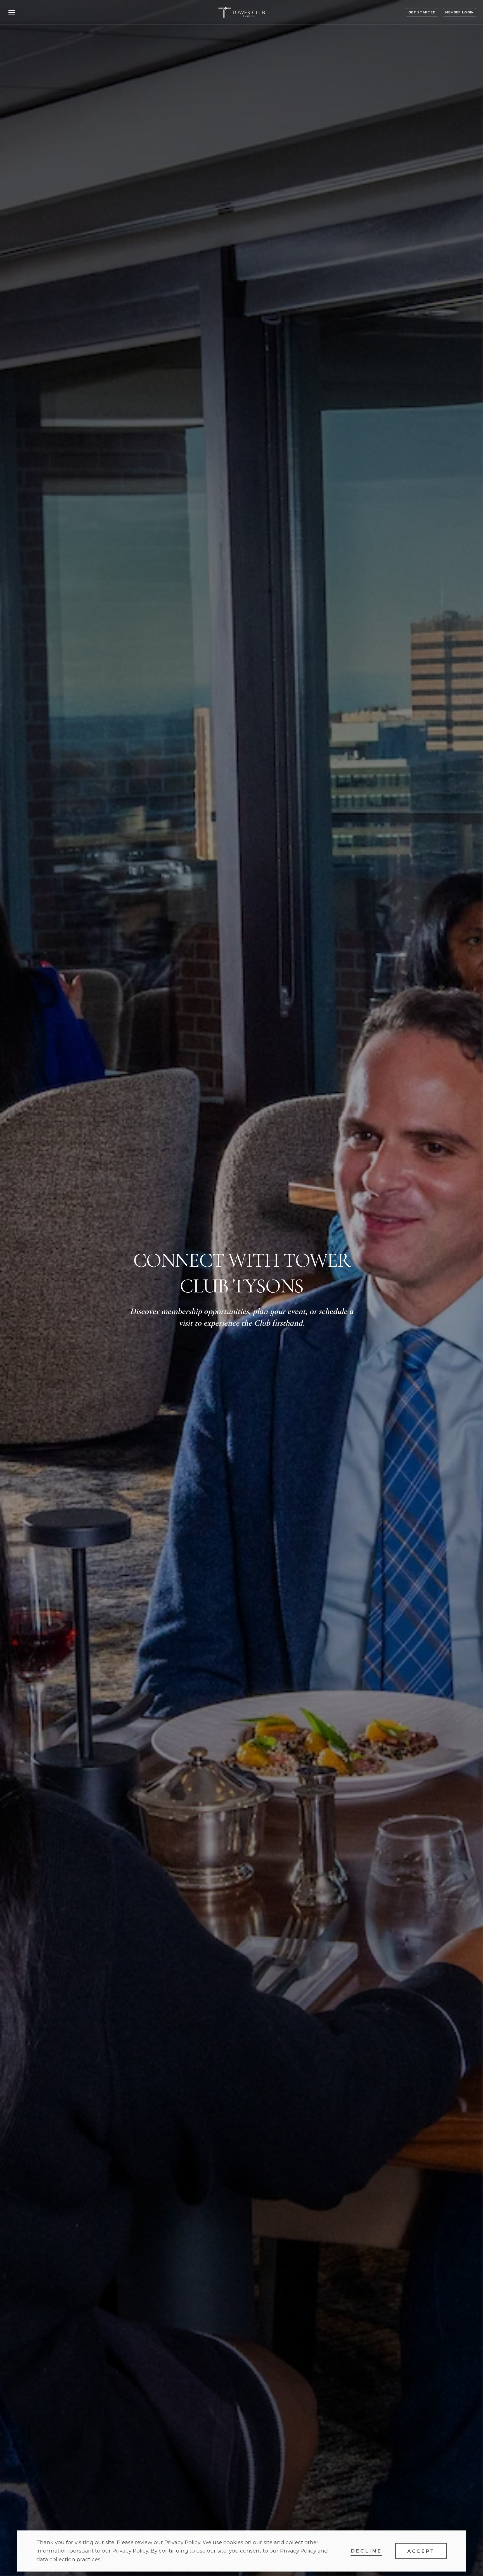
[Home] (241, 12)
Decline (366, 2551)
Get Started (422, 12)
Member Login (460, 12)
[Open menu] (12, 12)
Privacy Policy (182, 2542)
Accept (421, 2551)
